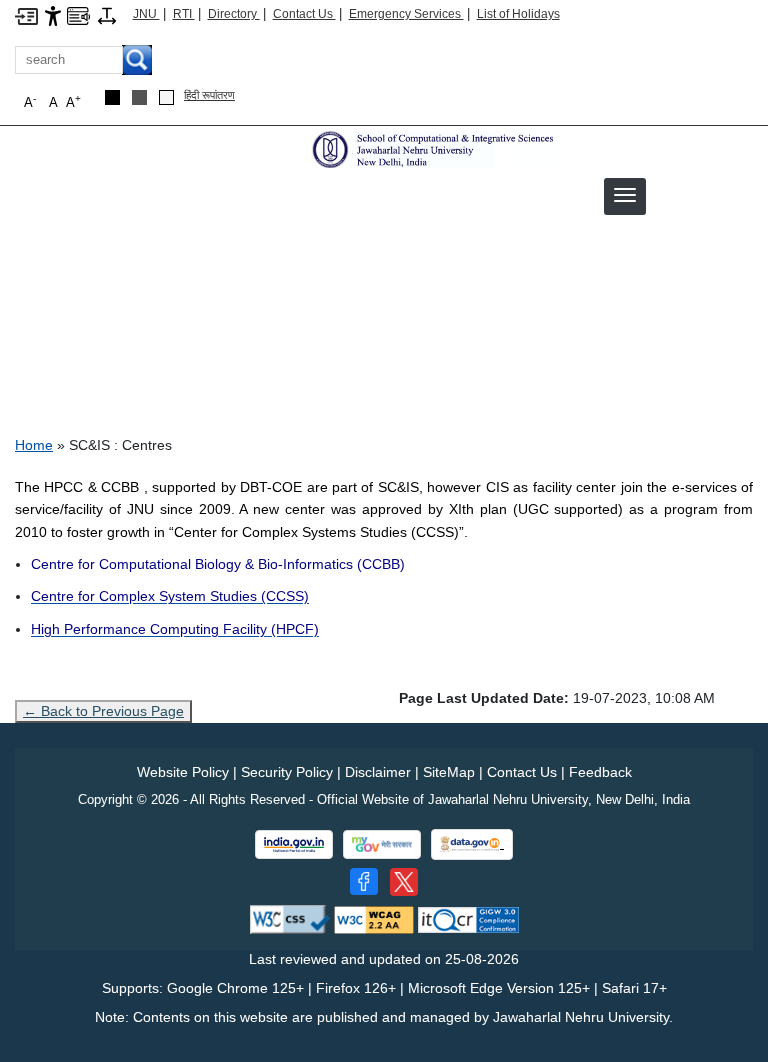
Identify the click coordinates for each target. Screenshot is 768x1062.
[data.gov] (472, 844)
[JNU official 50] (404, 882)
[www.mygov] (382, 844)
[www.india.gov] (294, 844)
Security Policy (287, 772)
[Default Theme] (166, 97)
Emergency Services (406, 14)
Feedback (600, 772)
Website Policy (183, 772)
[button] (625, 195)
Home (34, 445)
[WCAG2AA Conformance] (374, 918)
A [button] (73, 101)
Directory (234, 14)
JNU (146, 14)
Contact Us (304, 14)
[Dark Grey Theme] (139, 97)
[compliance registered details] (468, 918)
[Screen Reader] (78, 15)
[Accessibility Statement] (53, 15)
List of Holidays (518, 14)
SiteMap (449, 772)
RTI (184, 14)
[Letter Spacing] (107, 15)
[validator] (290, 918)
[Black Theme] (112, 97)
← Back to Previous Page (103, 711)
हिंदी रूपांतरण (209, 95)
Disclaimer (378, 772)
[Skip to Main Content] (26, 15)
